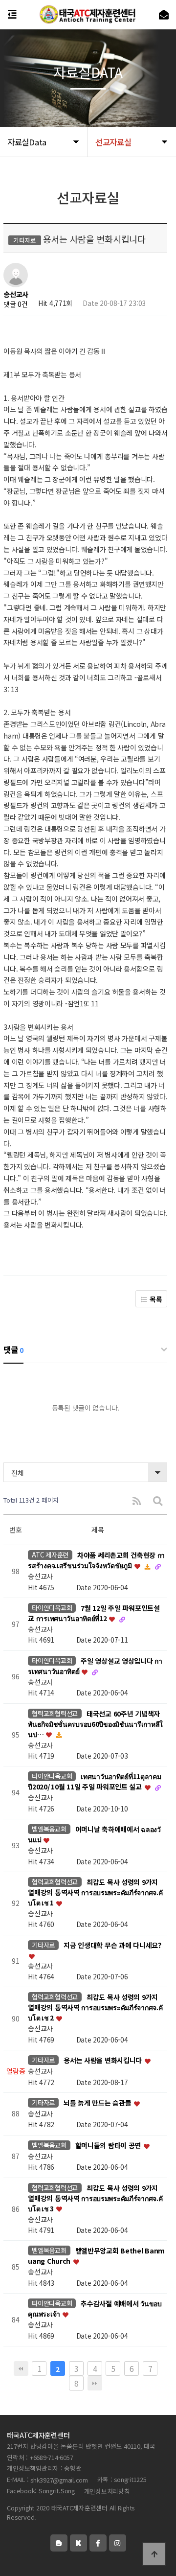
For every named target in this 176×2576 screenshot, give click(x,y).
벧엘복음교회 (49, 1829)
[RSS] (137, 1500)
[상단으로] (154, 2554)
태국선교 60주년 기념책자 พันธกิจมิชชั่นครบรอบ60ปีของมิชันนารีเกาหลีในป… (95, 1724)
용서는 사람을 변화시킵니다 (104, 2061)
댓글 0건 (16, 304)
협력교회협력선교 (55, 1713)
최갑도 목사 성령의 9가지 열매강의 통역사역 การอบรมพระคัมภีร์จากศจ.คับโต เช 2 (95, 2008)
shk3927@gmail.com (59, 2480)
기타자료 (43, 1945)
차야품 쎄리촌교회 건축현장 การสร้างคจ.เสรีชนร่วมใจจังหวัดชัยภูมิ (96, 1561)
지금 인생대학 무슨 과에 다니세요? (112, 1945)
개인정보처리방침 (107, 2491)
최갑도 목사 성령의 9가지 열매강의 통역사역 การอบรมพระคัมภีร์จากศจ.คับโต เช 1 (95, 1892)
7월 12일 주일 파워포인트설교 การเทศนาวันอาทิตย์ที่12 (94, 1613)
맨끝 (95, 2383)
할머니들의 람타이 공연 (109, 2145)
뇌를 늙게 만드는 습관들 (98, 2103)
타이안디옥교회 (52, 1608)
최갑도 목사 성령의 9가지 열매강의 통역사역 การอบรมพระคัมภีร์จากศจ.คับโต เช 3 (95, 2198)
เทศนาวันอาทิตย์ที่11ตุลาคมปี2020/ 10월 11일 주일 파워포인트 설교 (94, 1782)
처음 (21, 2368)
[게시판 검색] (158, 1500)
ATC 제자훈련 (50, 1555)
